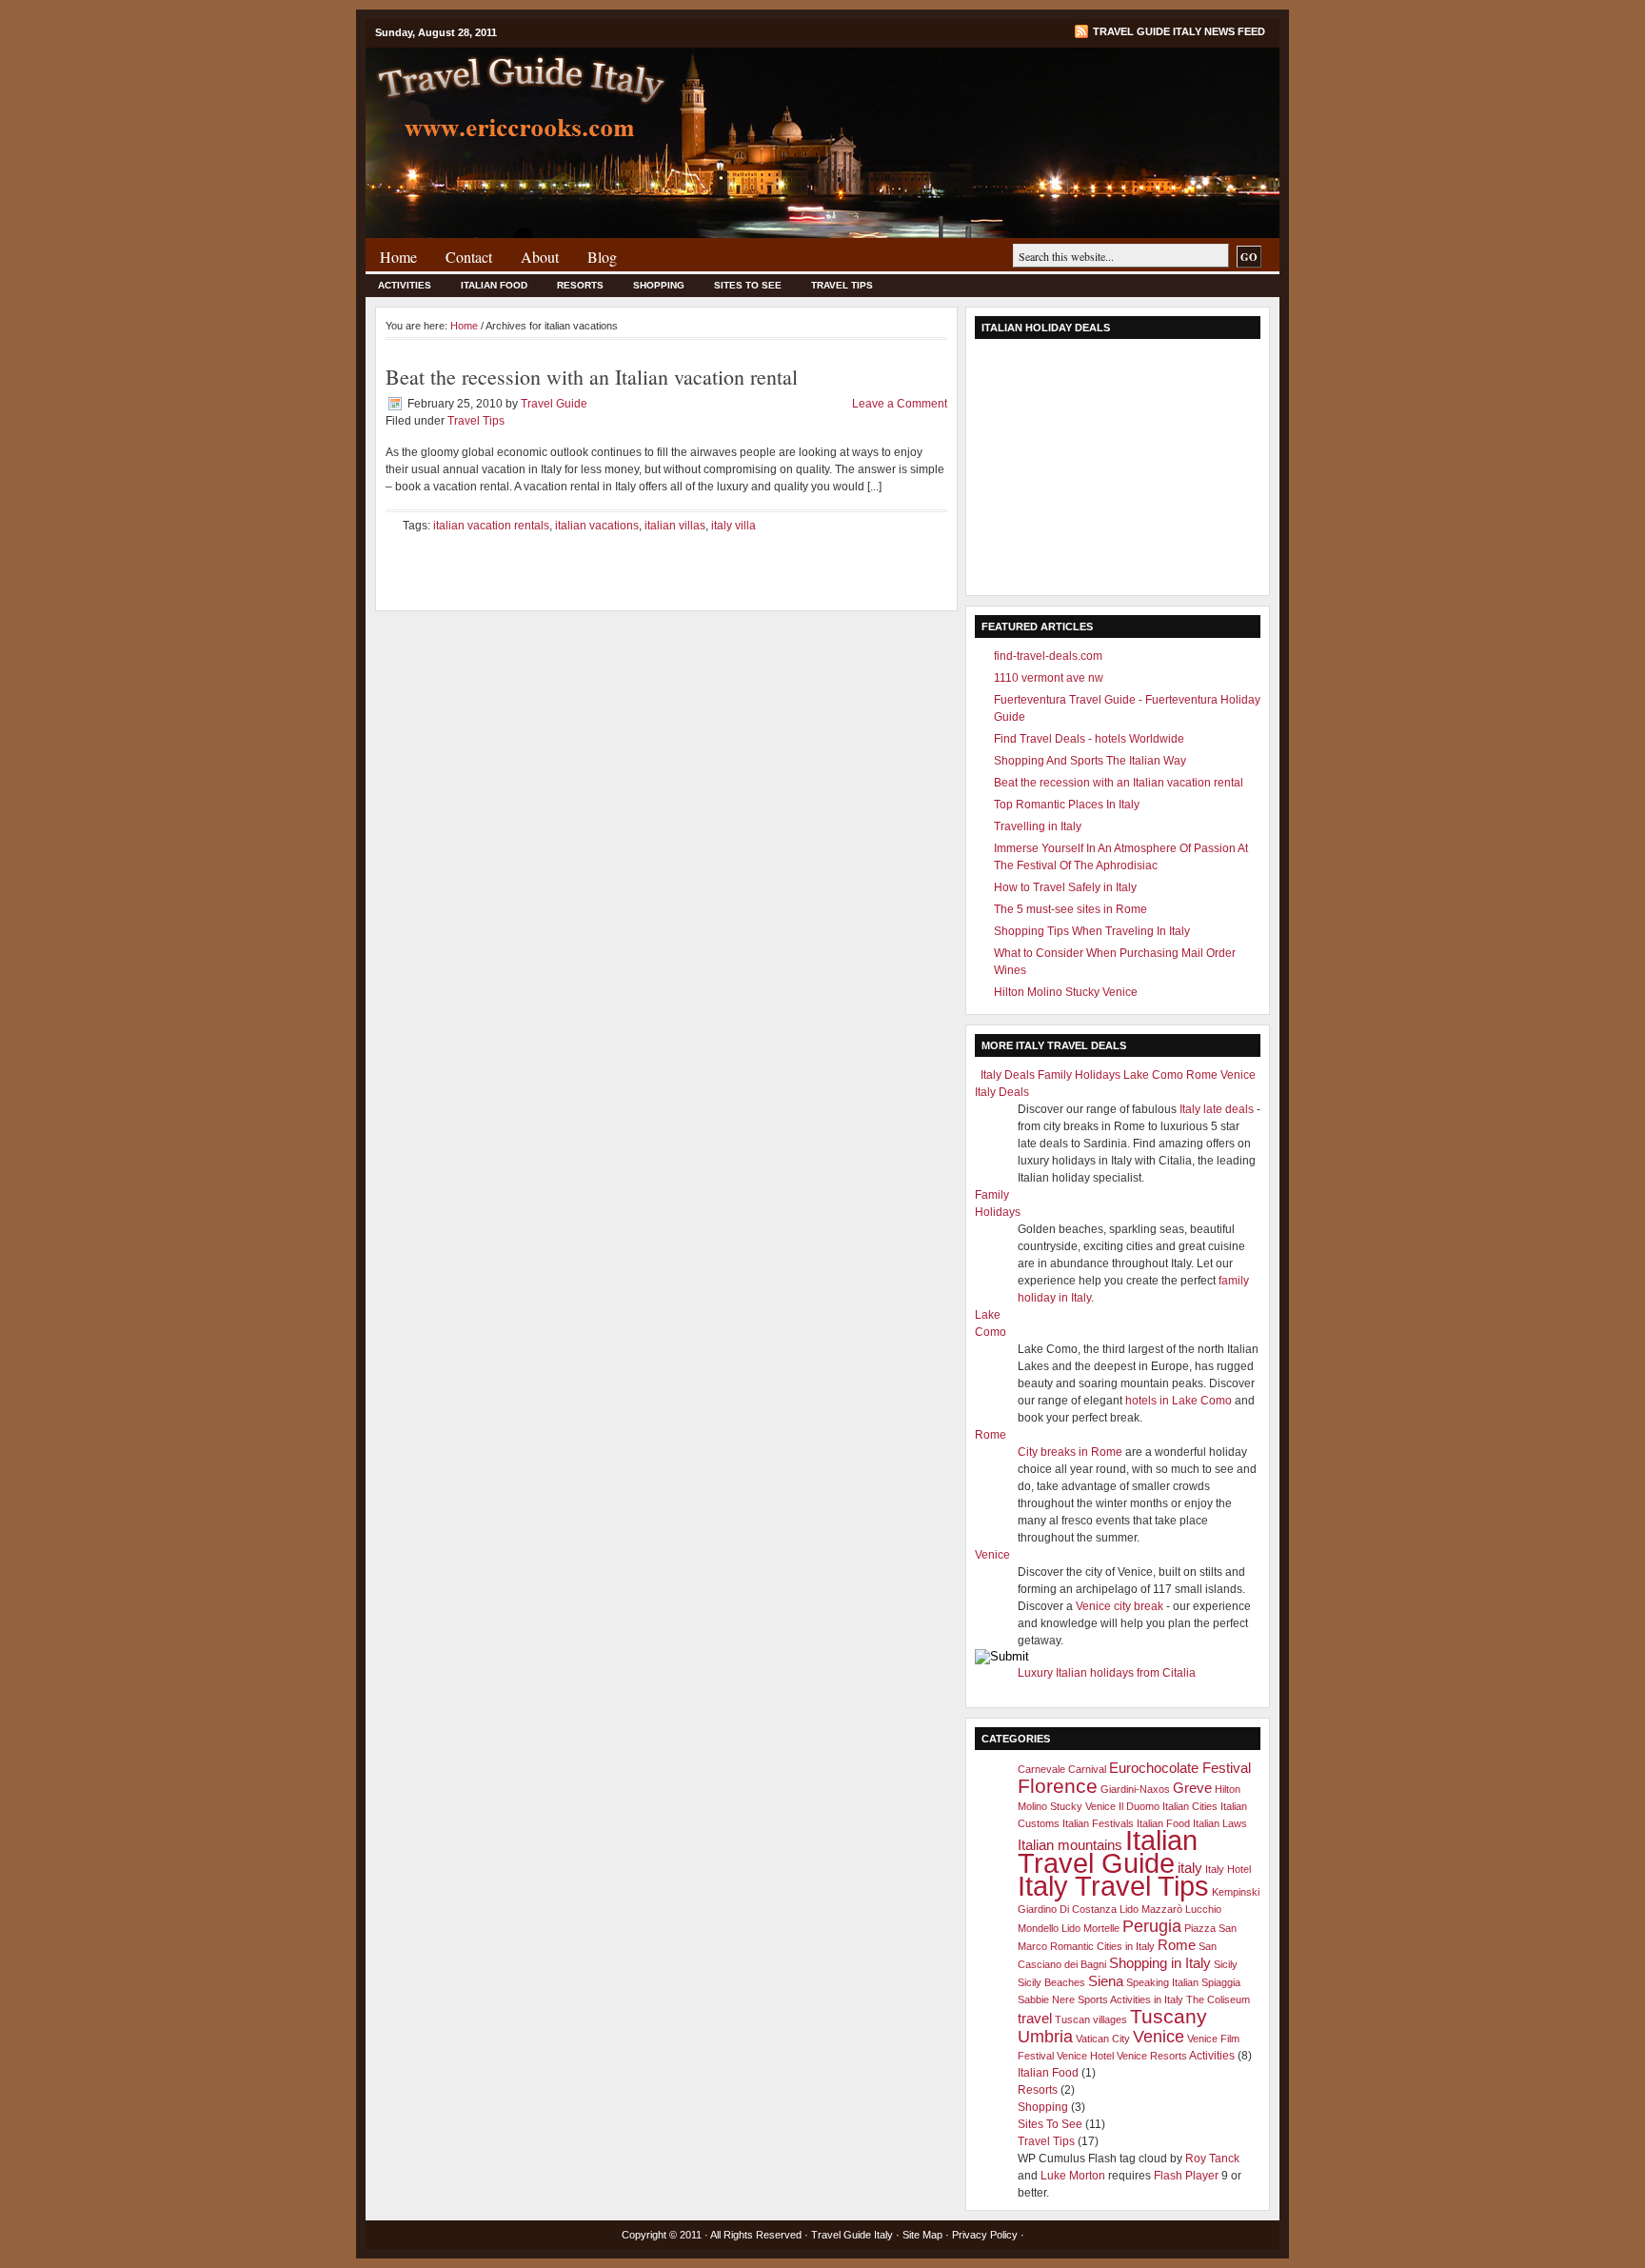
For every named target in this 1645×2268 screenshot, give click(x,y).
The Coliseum (1218, 1999)
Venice (1238, 1075)
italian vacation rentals (491, 526)
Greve (1192, 1788)
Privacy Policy (985, 2235)
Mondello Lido (1049, 1928)
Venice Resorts (1152, 2056)
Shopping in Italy (1160, 1963)
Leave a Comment (900, 404)
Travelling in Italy (1038, 826)
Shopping (659, 285)
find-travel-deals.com (1048, 656)
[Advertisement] (1118, 468)
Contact (469, 257)
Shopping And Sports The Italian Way (1090, 761)
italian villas (675, 526)
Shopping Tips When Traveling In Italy (1092, 931)
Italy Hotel (1228, 1869)
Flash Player (1186, 2176)
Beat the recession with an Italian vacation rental (592, 377)
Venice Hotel (1085, 2056)
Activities (405, 285)
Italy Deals (1008, 1075)
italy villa (733, 526)
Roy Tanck (1212, 2159)
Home (398, 257)
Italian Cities (1190, 1806)
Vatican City (1103, 2039)
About (540, 257)
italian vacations (597, 526)
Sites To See (748, 285)
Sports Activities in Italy (1130, 1999)
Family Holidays (1079, 1075)
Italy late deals (1217, 1109)
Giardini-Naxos (1135, 1789)
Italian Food (494, 285)
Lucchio (1203, 1909)
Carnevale (1041, 1769)
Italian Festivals (1098, 1823)
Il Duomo (1139, 1806)
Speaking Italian (1162, 1982)
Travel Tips (842, 285)
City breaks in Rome (1070, 1452)
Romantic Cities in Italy (1102, 1946)
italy (1190, 1868)
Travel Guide (554, 404)
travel (1035, 2018)
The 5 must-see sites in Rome (1070, 909)
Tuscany (1169, 2016)
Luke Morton (1073, 2176)
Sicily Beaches (1051, 1982)
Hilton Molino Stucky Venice (1066, 992)
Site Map (922, 2235)
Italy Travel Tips (1113, 1886)
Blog (602, 257)
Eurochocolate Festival (1180, 1768)
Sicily (1226, 1964)
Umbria (1045, 2036)
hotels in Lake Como (1179, 1401)
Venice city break (1120, 1606)
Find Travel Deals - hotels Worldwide (1089, 739)
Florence (1058, 1786)
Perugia (1152, 1926)
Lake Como (1153, 1075)
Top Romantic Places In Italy (1067, 805)
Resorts (580, 285)
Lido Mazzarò (1151, 1909)
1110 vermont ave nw (1049, 678)
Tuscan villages (1091, 2019)
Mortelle (1101, 1928)
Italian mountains (1070, 1845)
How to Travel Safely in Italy (1065, 887)
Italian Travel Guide (1108, 1851)
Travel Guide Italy (852, 2235)
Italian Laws (1220, 1823)
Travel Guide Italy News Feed (1179, 31)
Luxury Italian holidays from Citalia (1107, 1673)
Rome (1202, 1075)
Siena (1106, 1981)
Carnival (1087, 1769)
